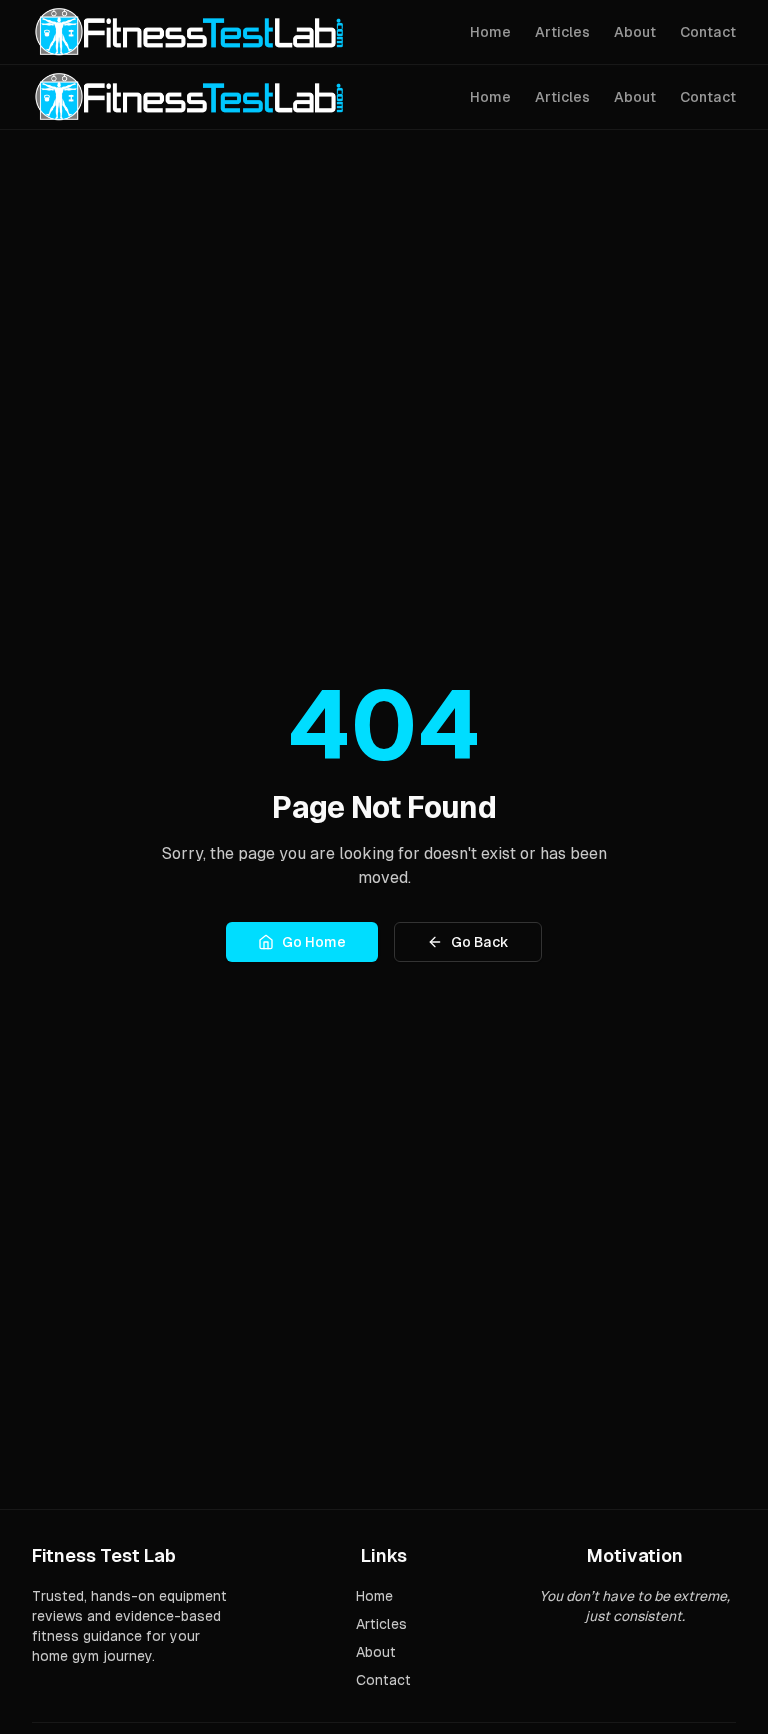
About (635, 32)
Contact (708, 32)
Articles (562, 32)
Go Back (480, 942)
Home (490, 32)
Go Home (314, 942)
